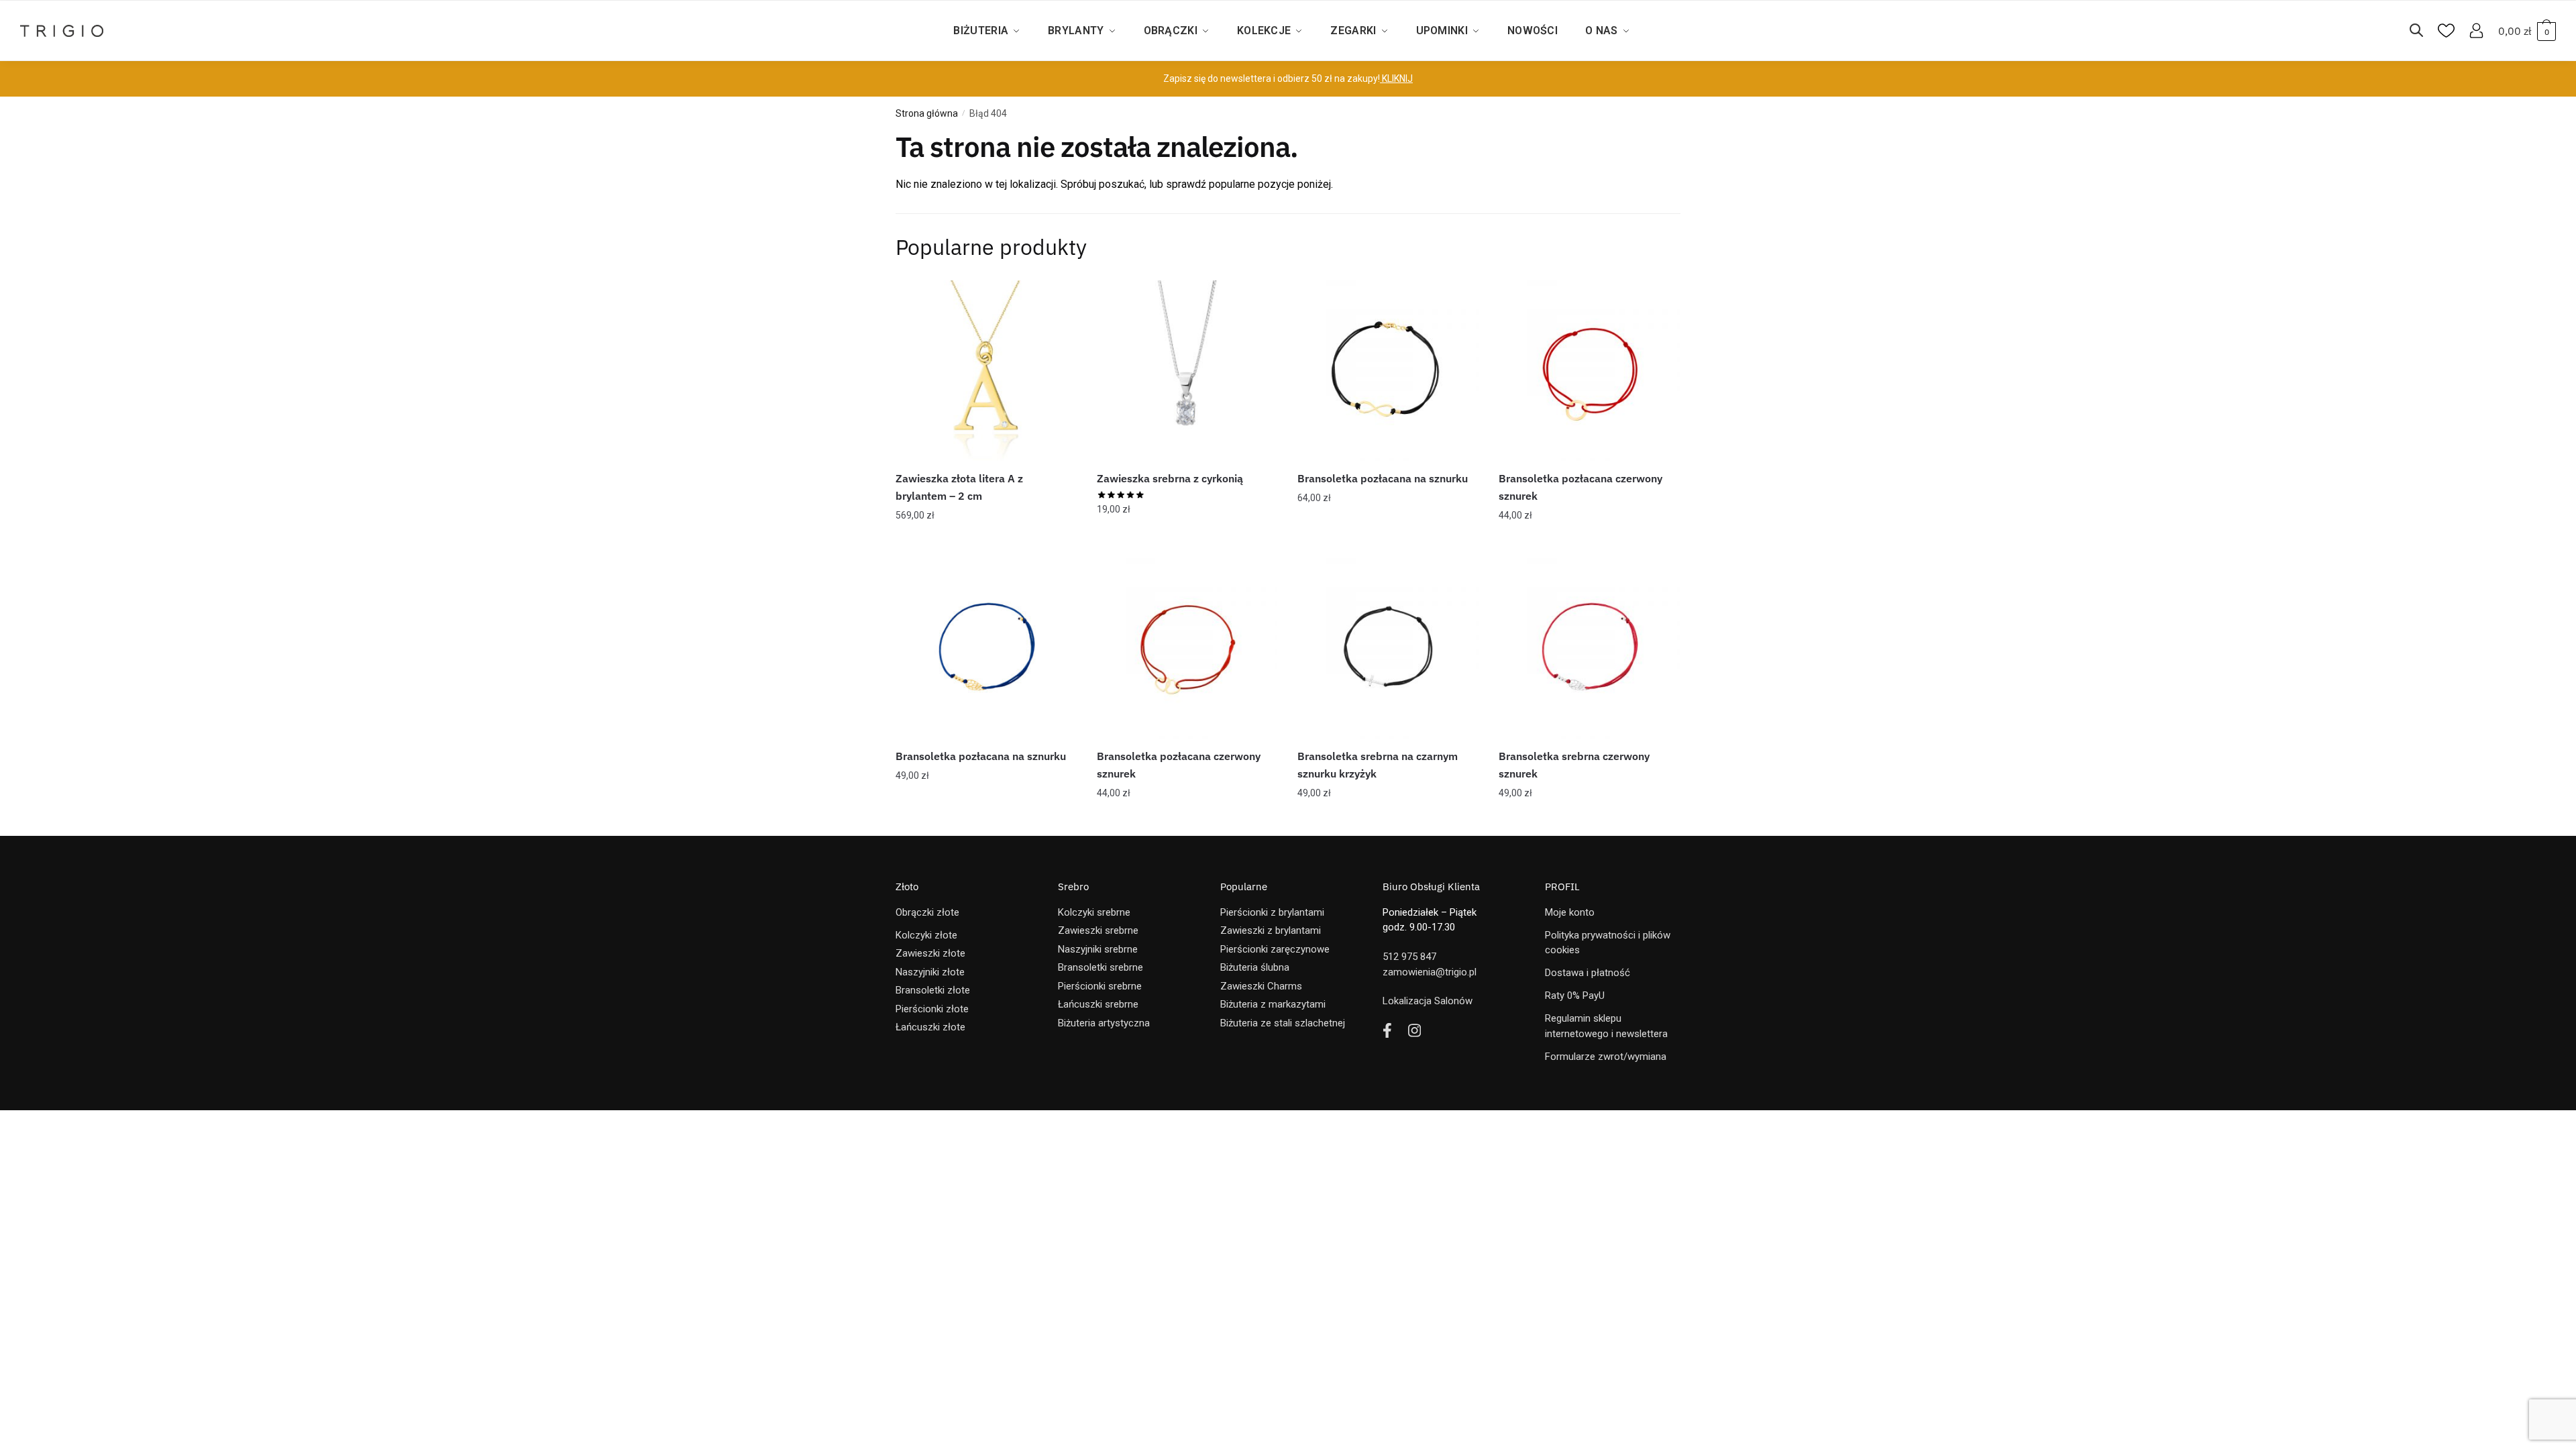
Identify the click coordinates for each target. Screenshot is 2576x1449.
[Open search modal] (2423, 31)
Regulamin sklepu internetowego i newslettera (1606, 1026)
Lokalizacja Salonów (1428, 1001)
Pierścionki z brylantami (1272, 912)
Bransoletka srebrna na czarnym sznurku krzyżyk (1378, 765)
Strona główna (927, 113)
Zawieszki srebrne (1098, 930)
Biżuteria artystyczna (1104, 1023)
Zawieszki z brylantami (1271, 930)
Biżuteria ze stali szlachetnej (1283, 1023)
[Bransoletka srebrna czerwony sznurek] (1589, 649)
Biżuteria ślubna (1255, 967)
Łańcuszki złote (930, 1027)
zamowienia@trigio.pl (1430, 972)
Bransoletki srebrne (1101, 967)
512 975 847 (1409, 957)
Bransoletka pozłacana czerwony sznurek (1580, 487)
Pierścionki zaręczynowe (1275, 949)
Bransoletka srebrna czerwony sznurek (1574, 765)
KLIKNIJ (1396, 78)
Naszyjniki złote (930, 972)
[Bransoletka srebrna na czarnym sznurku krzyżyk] (1388, 649)
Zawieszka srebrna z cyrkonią (1170, 478)
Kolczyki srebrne (1094, 912)
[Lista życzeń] (1057, 301)
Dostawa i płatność (1588, 973)
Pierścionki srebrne (1100, 986)
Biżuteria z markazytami (1273, 1004)
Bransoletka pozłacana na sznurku (1383, 478)
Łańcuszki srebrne (1098, 1004)
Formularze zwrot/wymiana (1606, 1057)
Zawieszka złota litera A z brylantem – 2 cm (959, 487)
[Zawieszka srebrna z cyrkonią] (1187, 371)
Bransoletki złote (933, 990)
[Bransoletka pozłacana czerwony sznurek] (1589, 371)
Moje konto (1570, 912)
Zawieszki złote (930, 953)
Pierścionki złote (932, 1009)
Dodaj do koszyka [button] (986, 542)
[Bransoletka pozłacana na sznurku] (1388, 371)
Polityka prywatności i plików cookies (1608, 943)
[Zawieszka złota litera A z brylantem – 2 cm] (986, 371)
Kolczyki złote (926, 935)
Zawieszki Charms (1261, 986)
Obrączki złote (927, 912)
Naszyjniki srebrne (1098, 949)
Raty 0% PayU (1575, 996)
